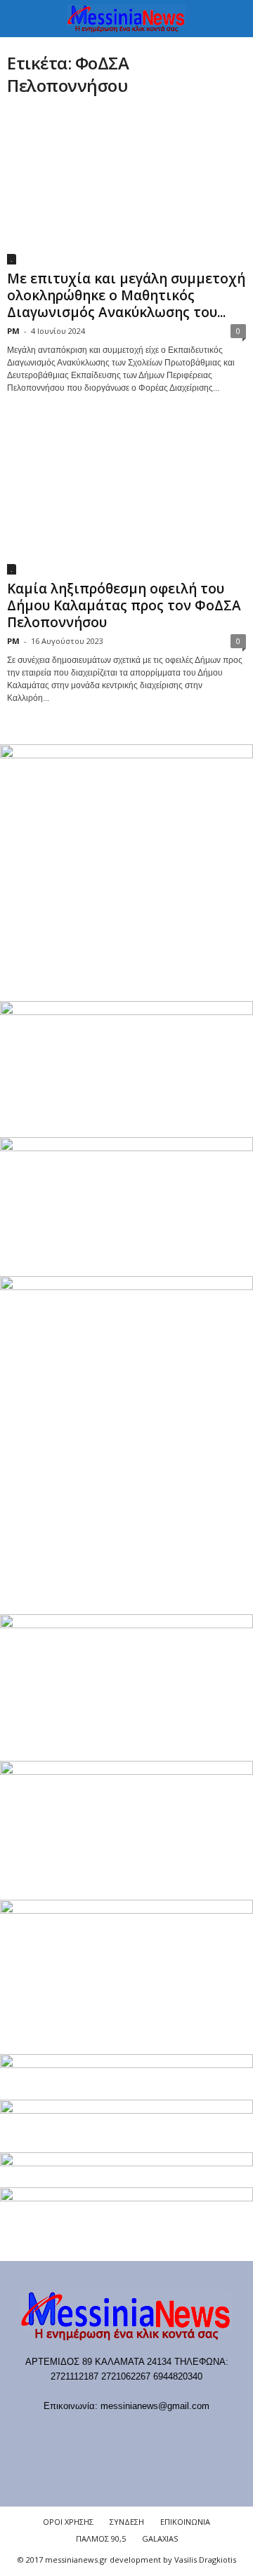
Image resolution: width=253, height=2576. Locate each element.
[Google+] (113, 2433)
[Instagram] (142, 2433)
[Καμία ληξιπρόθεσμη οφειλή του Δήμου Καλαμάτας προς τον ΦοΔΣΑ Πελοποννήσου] (126, 497)
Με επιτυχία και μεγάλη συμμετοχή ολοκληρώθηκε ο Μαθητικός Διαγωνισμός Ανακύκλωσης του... (126, 295)
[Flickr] (85, 2433)
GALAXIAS (160, 2538)
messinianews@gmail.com (155, 2406)
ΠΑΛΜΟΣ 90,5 (101, 2538)
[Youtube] (199, 2433)
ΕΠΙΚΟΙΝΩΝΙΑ (185, 2522)
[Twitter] (171, 2433)
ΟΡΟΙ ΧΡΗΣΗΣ (68, 2522)
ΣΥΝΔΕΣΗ (127, 2522)
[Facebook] (56, 2433)
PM (13, 331)
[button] (231, 19)
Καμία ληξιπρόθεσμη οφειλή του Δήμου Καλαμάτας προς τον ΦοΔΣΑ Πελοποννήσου (124, 605)
